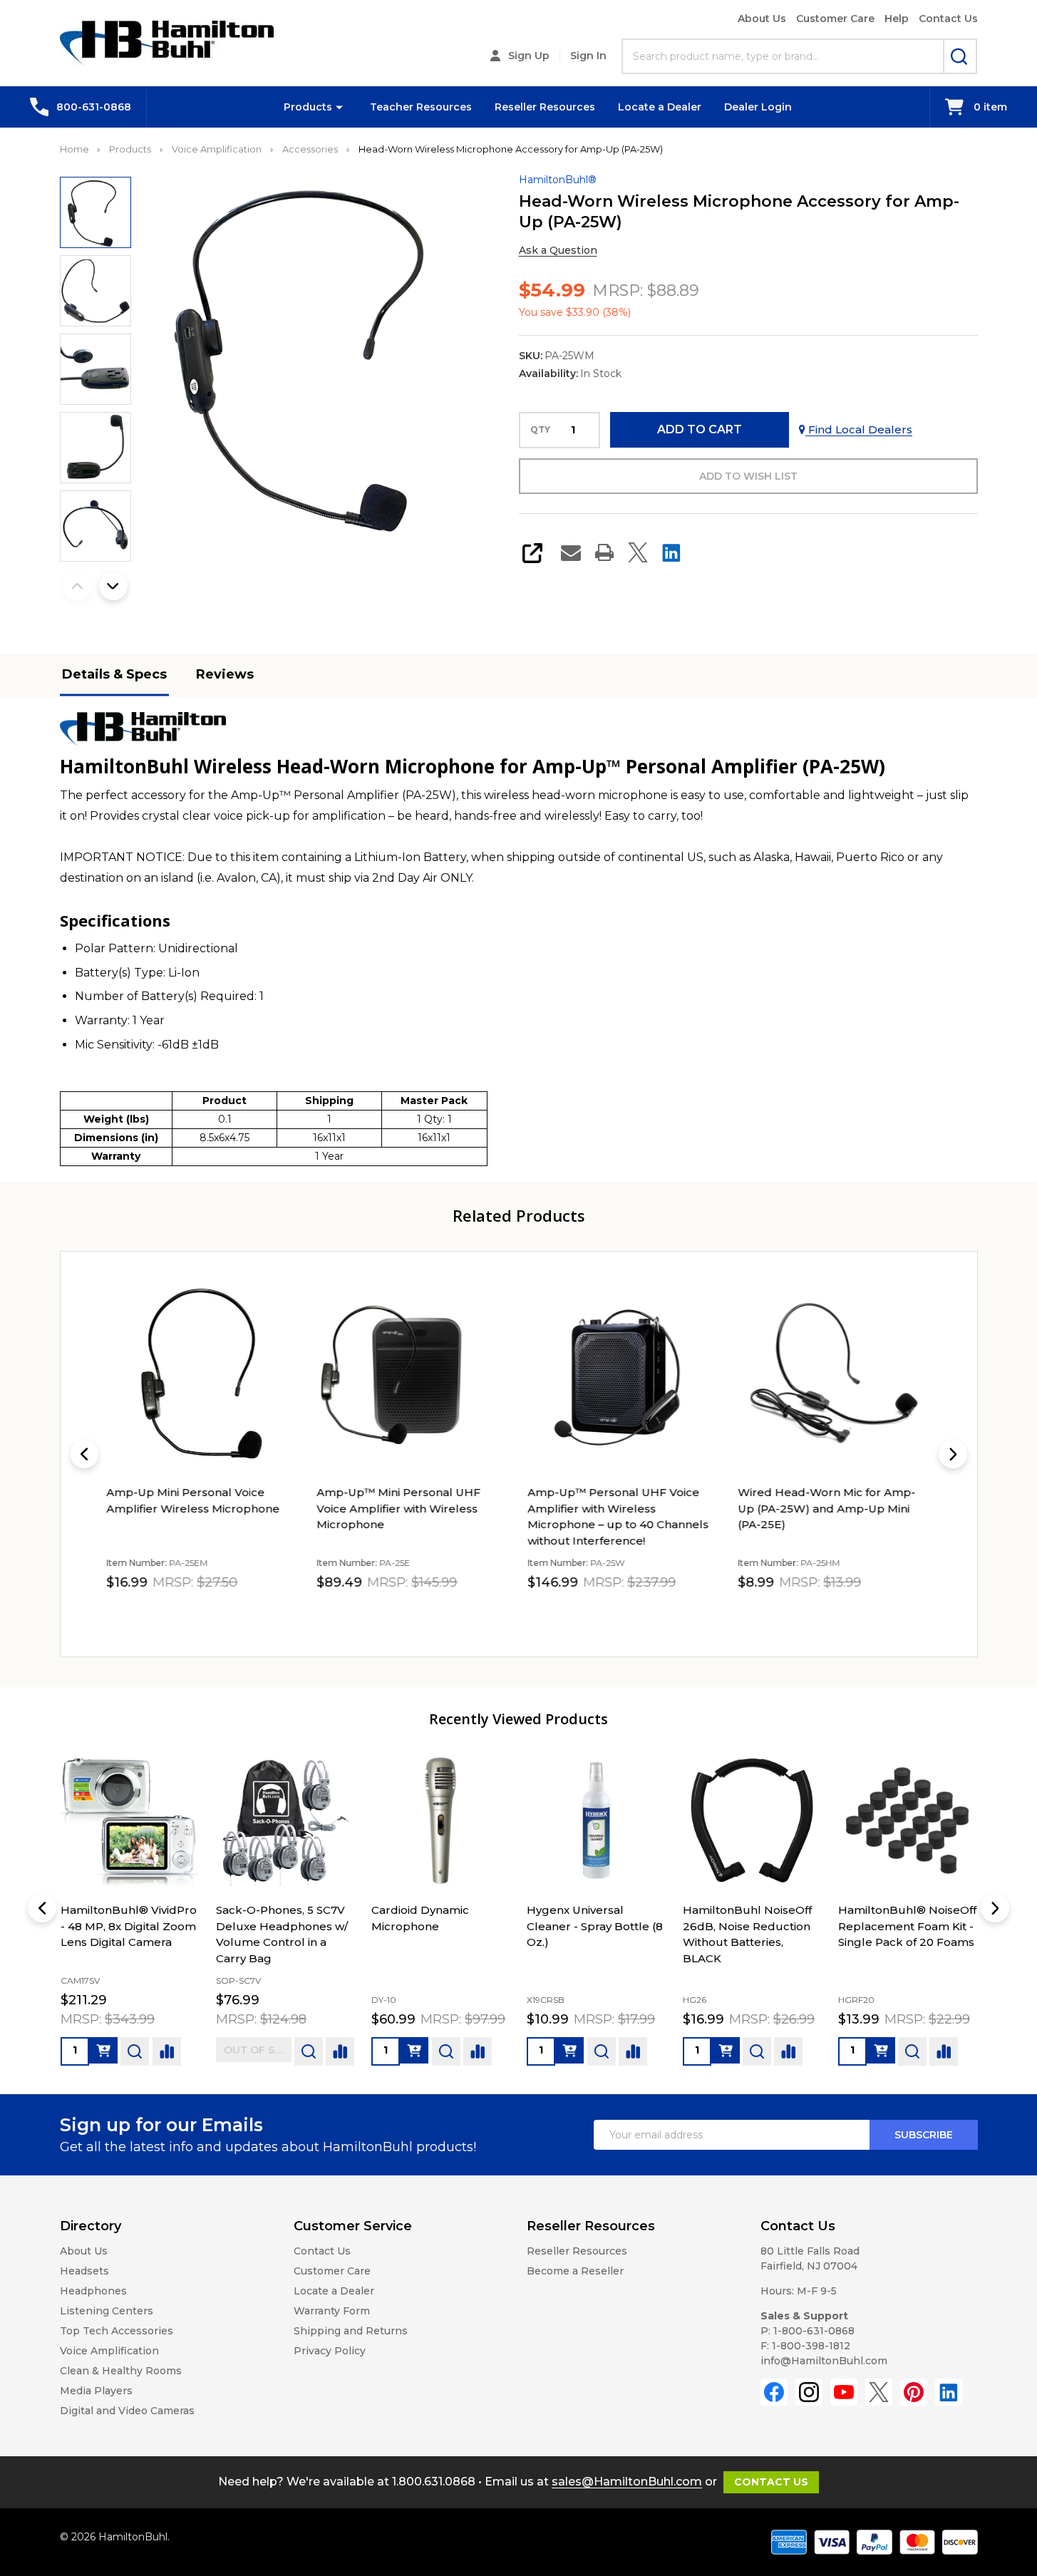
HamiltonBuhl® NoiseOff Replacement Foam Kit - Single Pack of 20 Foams (907, 1926)
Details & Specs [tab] (114, 674)
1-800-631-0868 (814, 2331)
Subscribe (924, 2135)
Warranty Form (332, 2311)
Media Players (96, 2391)
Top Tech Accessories (117, 2331)
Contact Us (948, 19)
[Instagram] (809, 2392)
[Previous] (85, 1454)
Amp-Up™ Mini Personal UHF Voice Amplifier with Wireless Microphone (398, 1508)
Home (74, 149)
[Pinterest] (914, 2392)
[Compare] (167, 2051)
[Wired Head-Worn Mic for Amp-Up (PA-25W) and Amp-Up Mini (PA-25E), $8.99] (834, 1375)
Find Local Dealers (859, 429)
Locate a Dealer (660, 107)
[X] (638, 552)
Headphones (93, 2291)
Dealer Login (758, 107)
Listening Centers (107, 2311)
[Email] (571, 552)
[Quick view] (246, 1614)
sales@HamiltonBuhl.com (627, 2482)
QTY (540, 430)
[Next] (953, 1454)
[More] (339, 107)
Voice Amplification (109, 2351)
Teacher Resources (421, 107)
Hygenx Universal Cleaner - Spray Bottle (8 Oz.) (595, 1926)
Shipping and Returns (351, 2331)
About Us (762, 19)
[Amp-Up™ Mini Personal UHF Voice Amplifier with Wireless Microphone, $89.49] (413, 1375)
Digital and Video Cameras (127, 2411)
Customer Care (835, 19)
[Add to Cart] (103, 2050)
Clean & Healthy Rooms (121, 2371)
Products (308, 107)
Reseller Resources (545, 107)
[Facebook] (774, 2392)
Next (113, 586)
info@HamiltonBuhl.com (824, 2361)
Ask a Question (558, 250)
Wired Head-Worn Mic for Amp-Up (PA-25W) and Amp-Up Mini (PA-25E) (826, 1508)
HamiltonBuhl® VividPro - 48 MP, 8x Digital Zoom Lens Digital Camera (129, 1926)
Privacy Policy (330, 2351)
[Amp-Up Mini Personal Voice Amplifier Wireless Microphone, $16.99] (203, 1375)
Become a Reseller (575, 2271)
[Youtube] (844, 2392)
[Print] (604, 552)
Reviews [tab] (225, 674)
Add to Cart (700, 429)
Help (897, 19)
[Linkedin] (671, 552)
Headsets (84, 2271)
